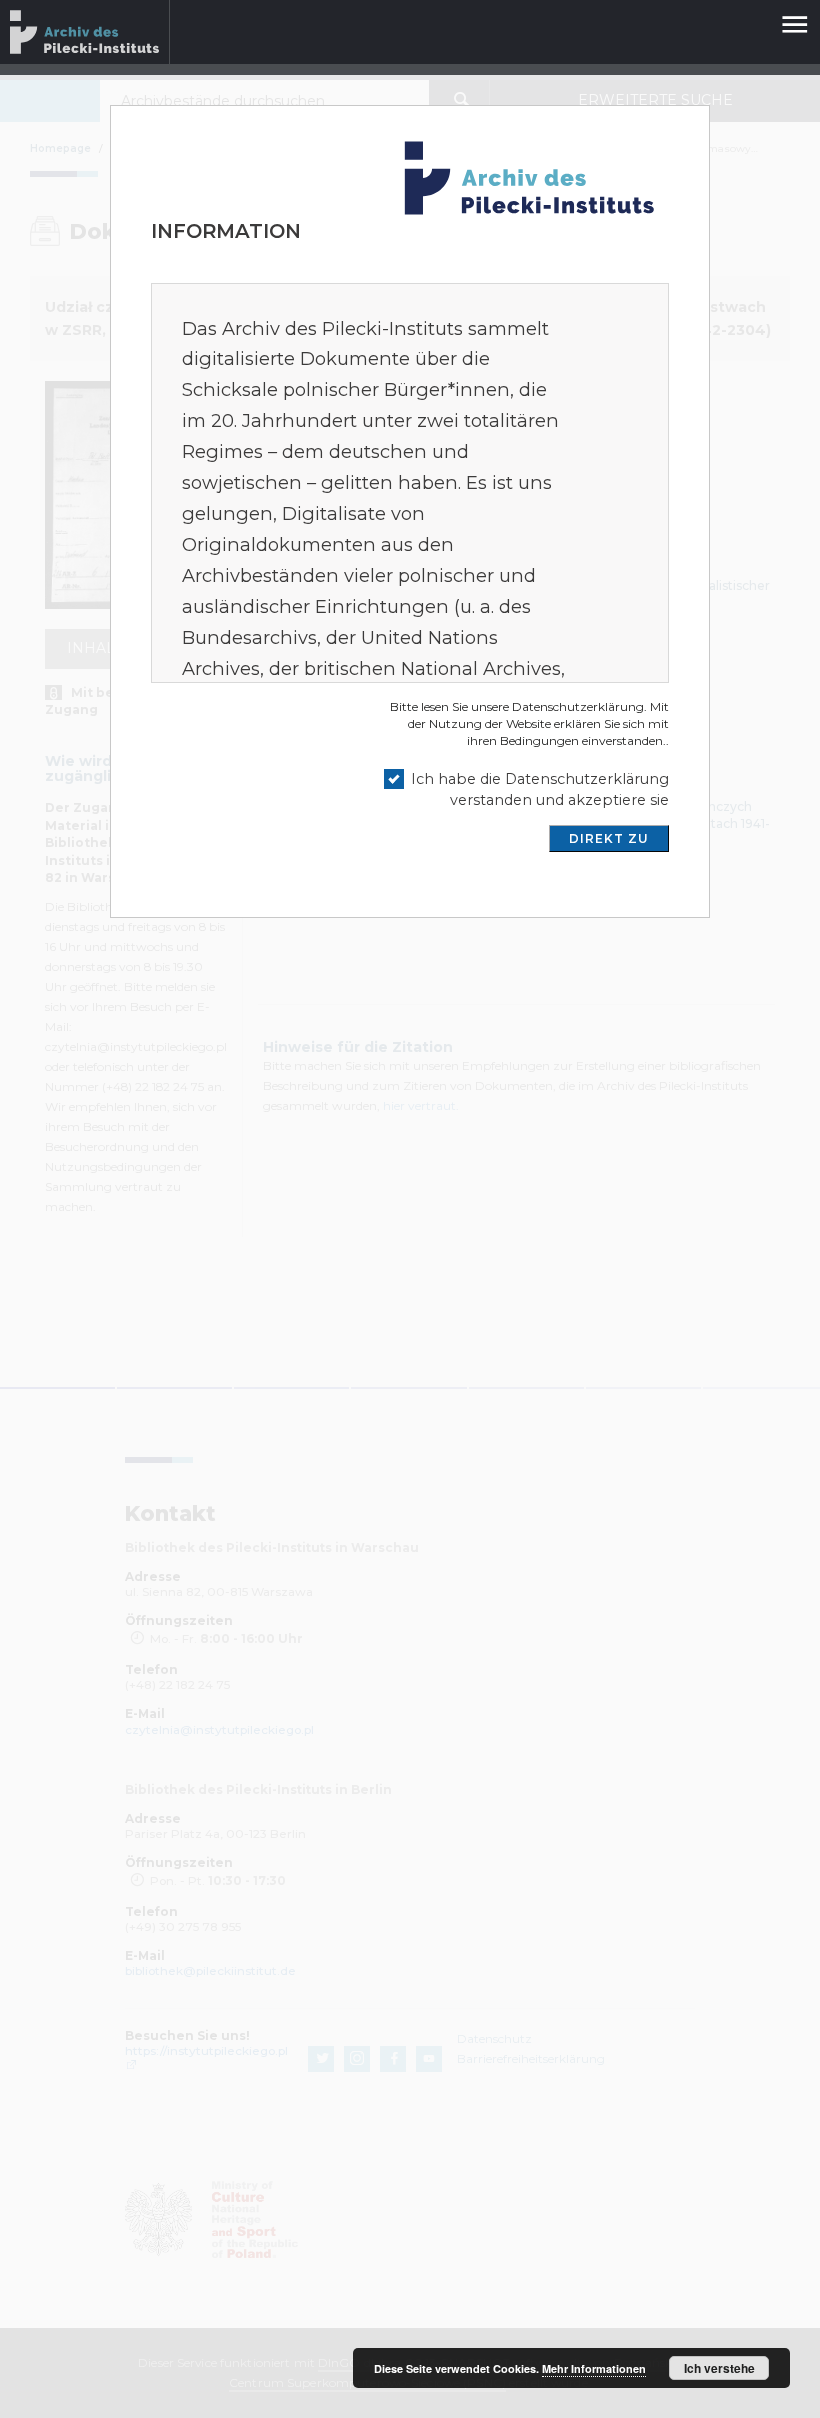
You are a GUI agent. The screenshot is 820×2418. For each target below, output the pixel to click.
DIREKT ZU (609, 838)
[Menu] (793, 16)
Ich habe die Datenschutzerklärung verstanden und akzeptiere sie (540, 789)
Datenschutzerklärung (578, 706)
